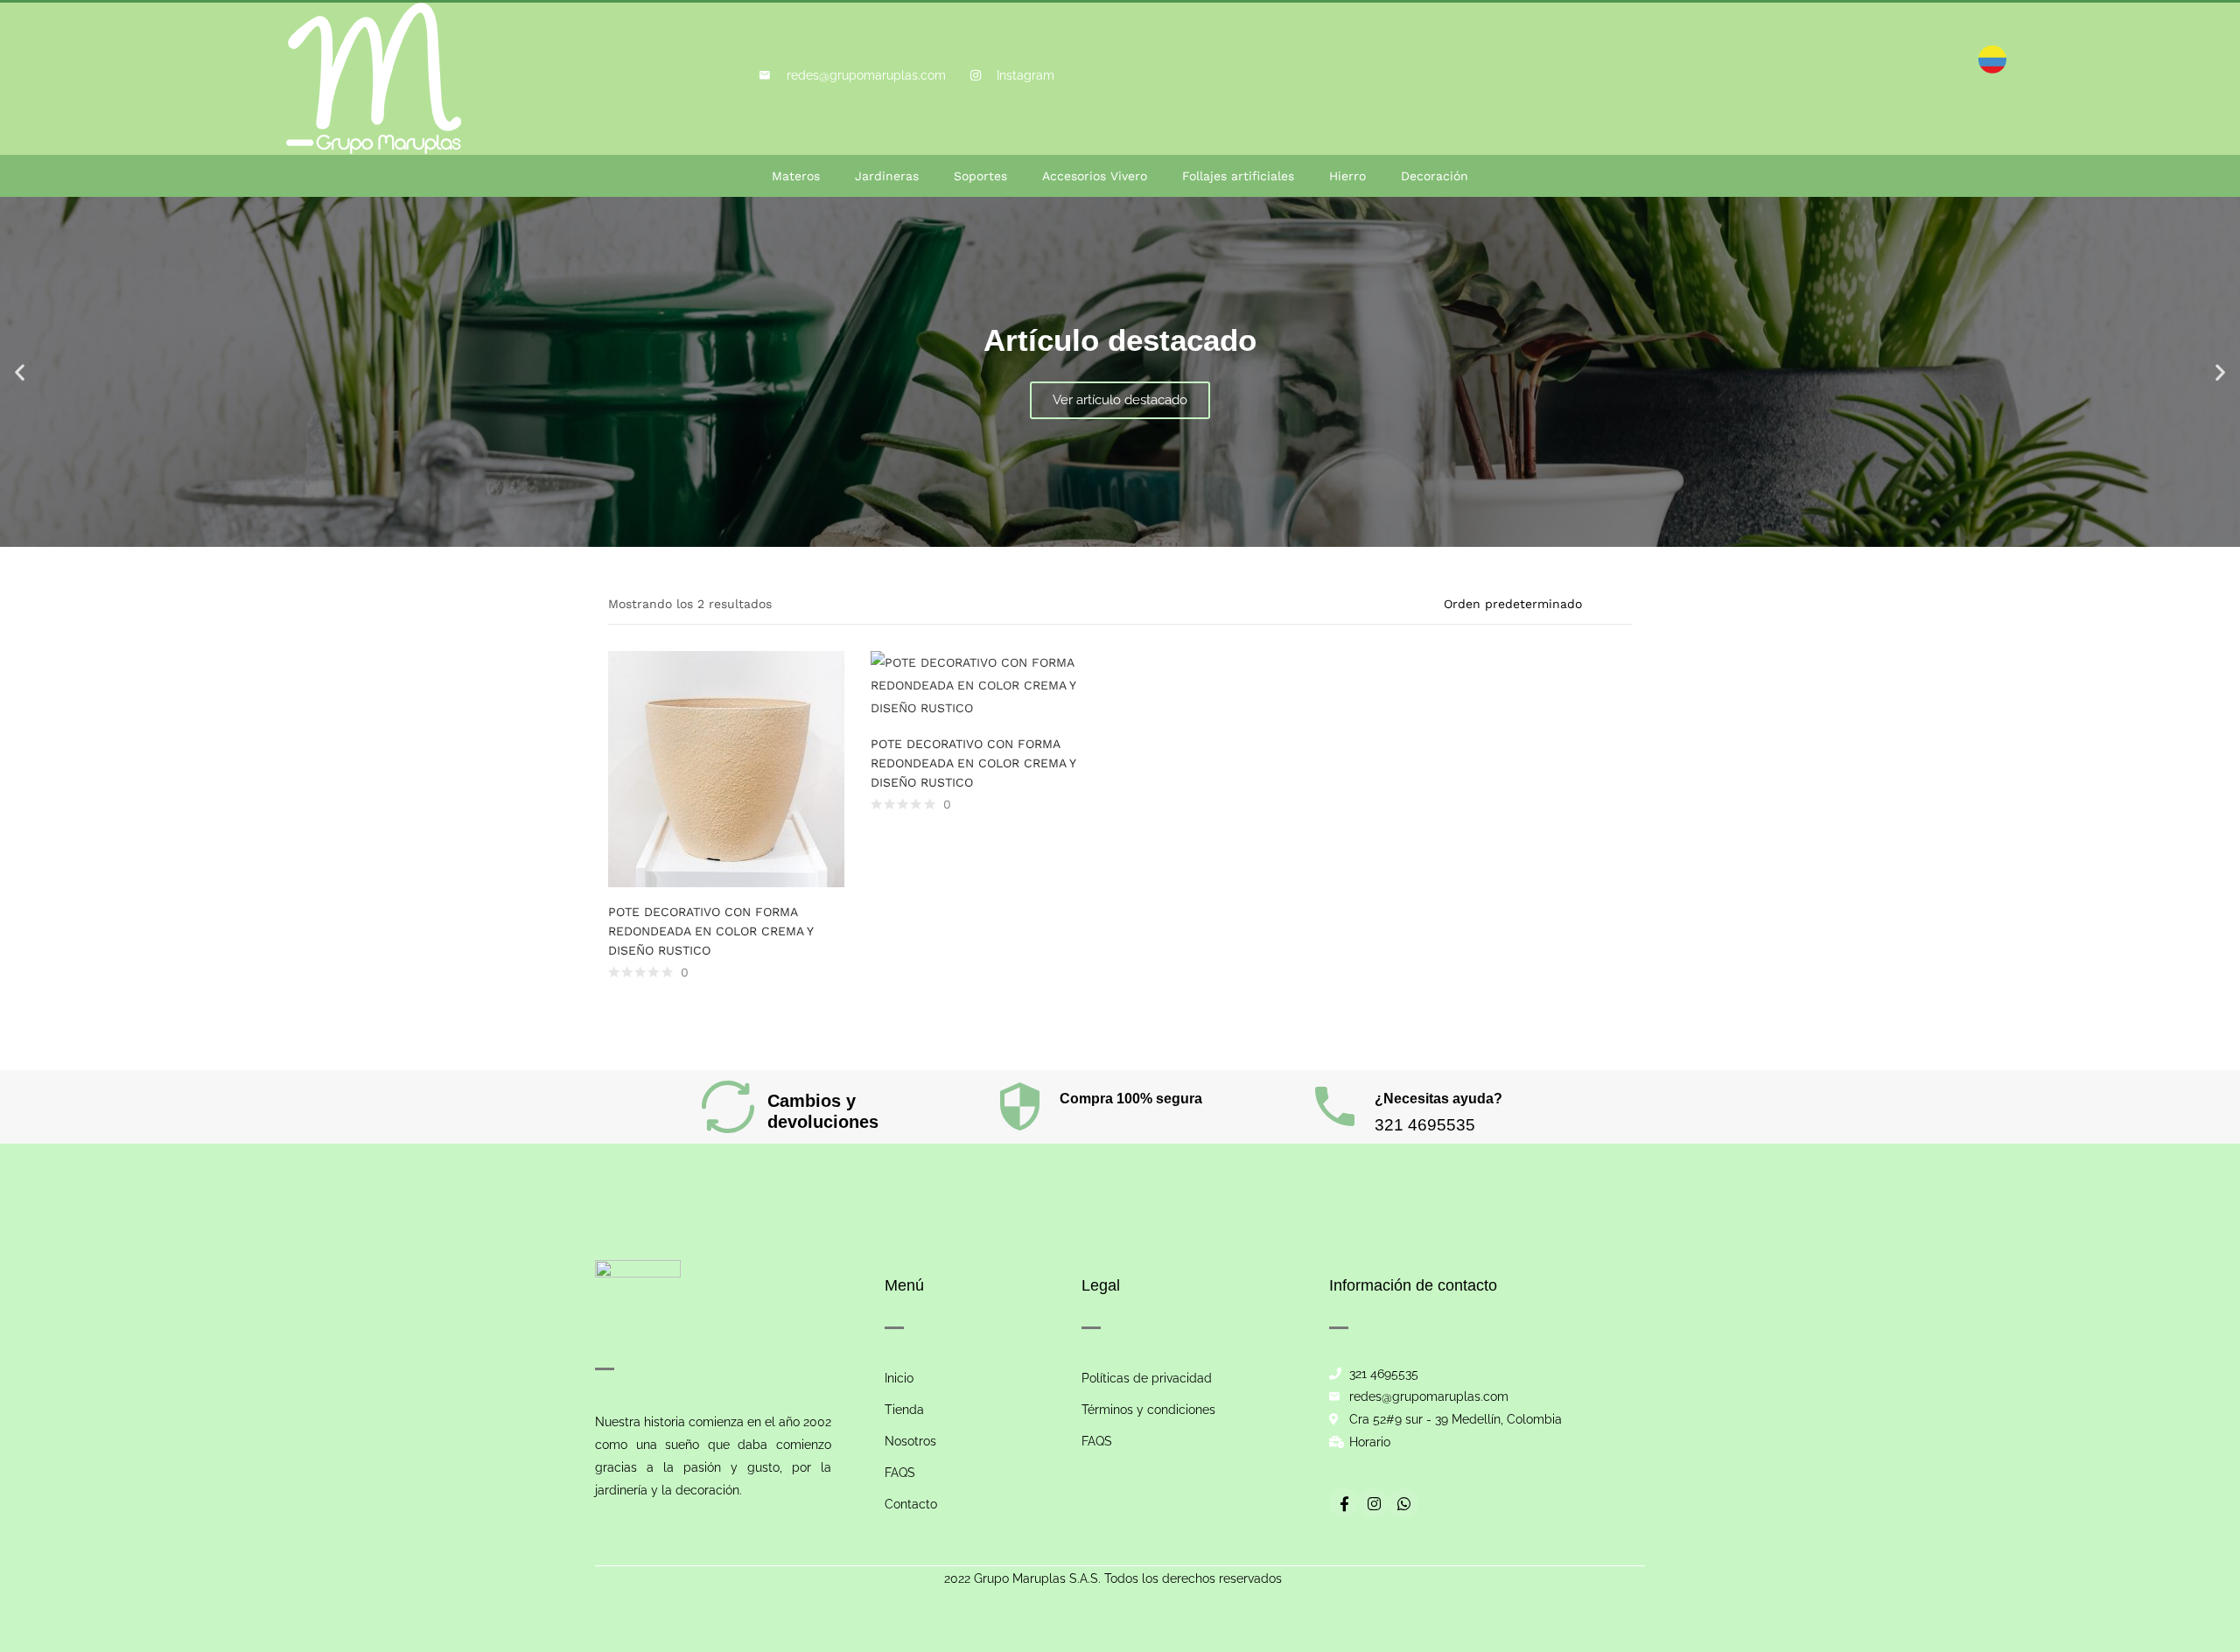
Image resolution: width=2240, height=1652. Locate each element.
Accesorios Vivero (1095, 176)
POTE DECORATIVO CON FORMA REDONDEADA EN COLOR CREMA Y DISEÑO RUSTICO (710, 931)
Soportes (980, 176)
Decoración (1435, 176)
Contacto (911, 1504)
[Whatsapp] (1403, 1503)
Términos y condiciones (1148, 1410)
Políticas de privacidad (1147, 1378)
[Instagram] (1374, 1503)
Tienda (904, 1410)
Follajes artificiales (1238, 176)
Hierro (1347, 176)
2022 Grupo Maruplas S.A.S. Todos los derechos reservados (1113, 1578)
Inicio (899, 1378)
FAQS (900, 1473)
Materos (796, 176)
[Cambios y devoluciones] (728, 1107)
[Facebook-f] (1344, 1503)
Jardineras (887, 176)
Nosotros (910, 1441)
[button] (20, 372)
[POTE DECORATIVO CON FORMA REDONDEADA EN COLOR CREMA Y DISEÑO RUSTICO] (726, 768)
